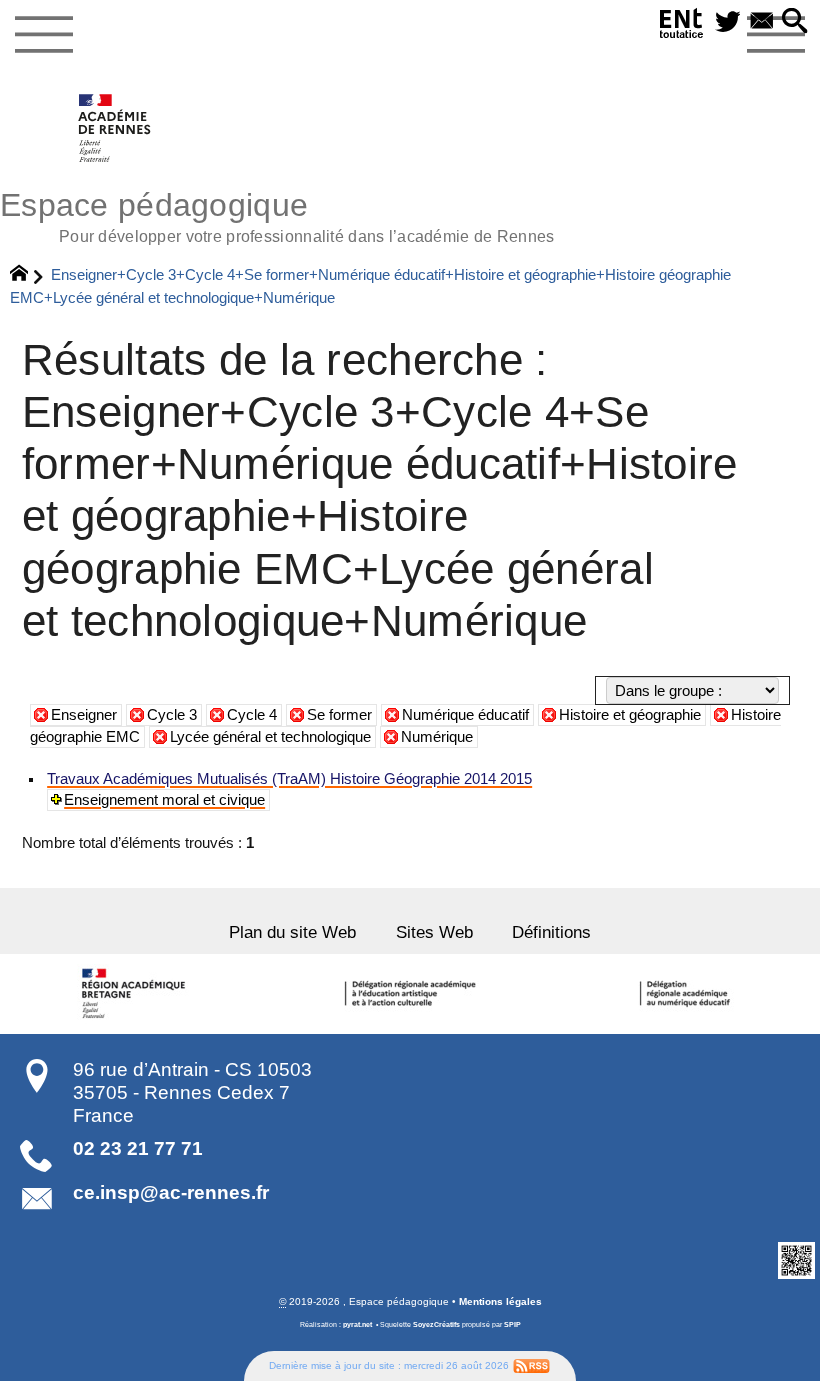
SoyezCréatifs (436, 1325)
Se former (339, 715)
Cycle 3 (172, 715)
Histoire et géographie (630, 715)
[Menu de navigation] (43, 35)
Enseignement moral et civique (164, 800)
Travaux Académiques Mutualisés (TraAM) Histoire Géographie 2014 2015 (289, 779)
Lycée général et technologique (270, 737)
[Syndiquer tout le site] (531, 1365)
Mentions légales (500, 1301)
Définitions (551, 932)
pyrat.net (357, 1325)
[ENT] (682, 27)
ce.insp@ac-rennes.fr (171, 1192)
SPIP (512, 1325)
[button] (795, 22)
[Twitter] (728, 22)
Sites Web (434, 932)
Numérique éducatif (465, 715)
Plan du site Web (292, 932)
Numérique (437, 737)
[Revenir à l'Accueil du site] (27, 276)
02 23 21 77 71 (138, 1148)
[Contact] (762, 22)
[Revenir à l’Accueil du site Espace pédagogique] (115, 128)
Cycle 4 (252, 715)
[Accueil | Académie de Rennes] (137, 994)
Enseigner (84, 715)
